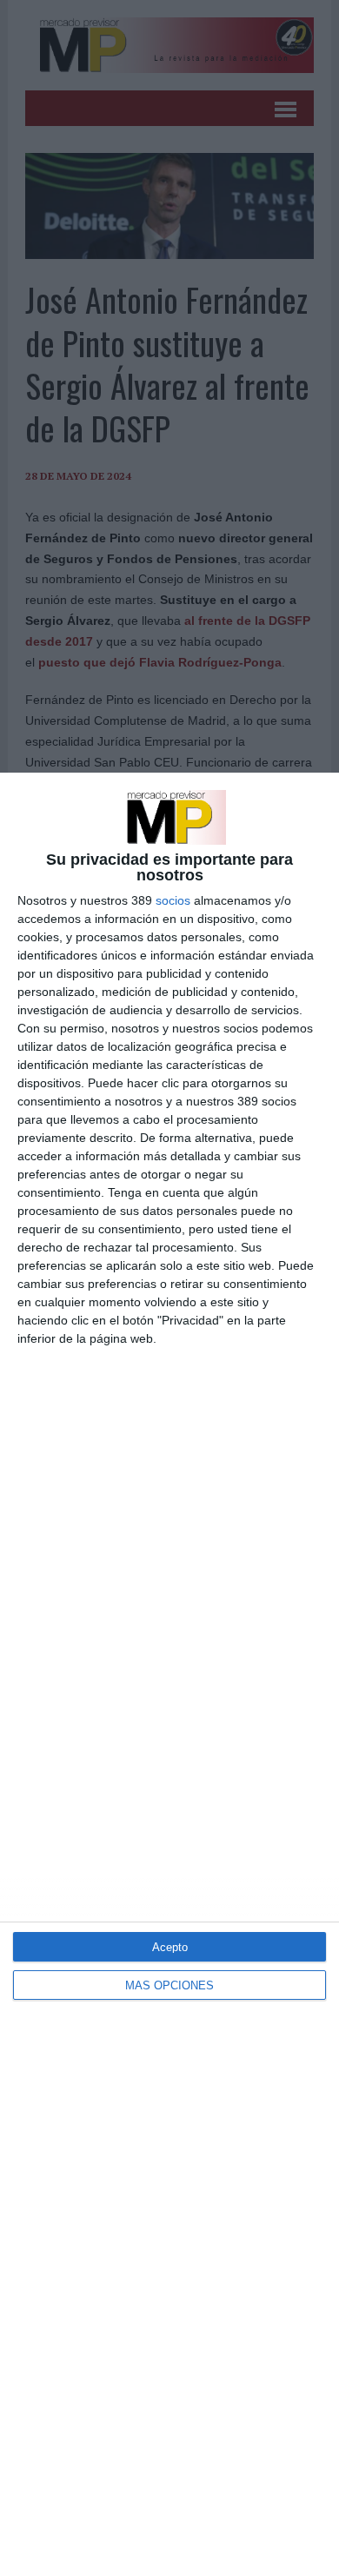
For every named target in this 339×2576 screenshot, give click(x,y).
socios (173, 900)
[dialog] (169, 1674)
